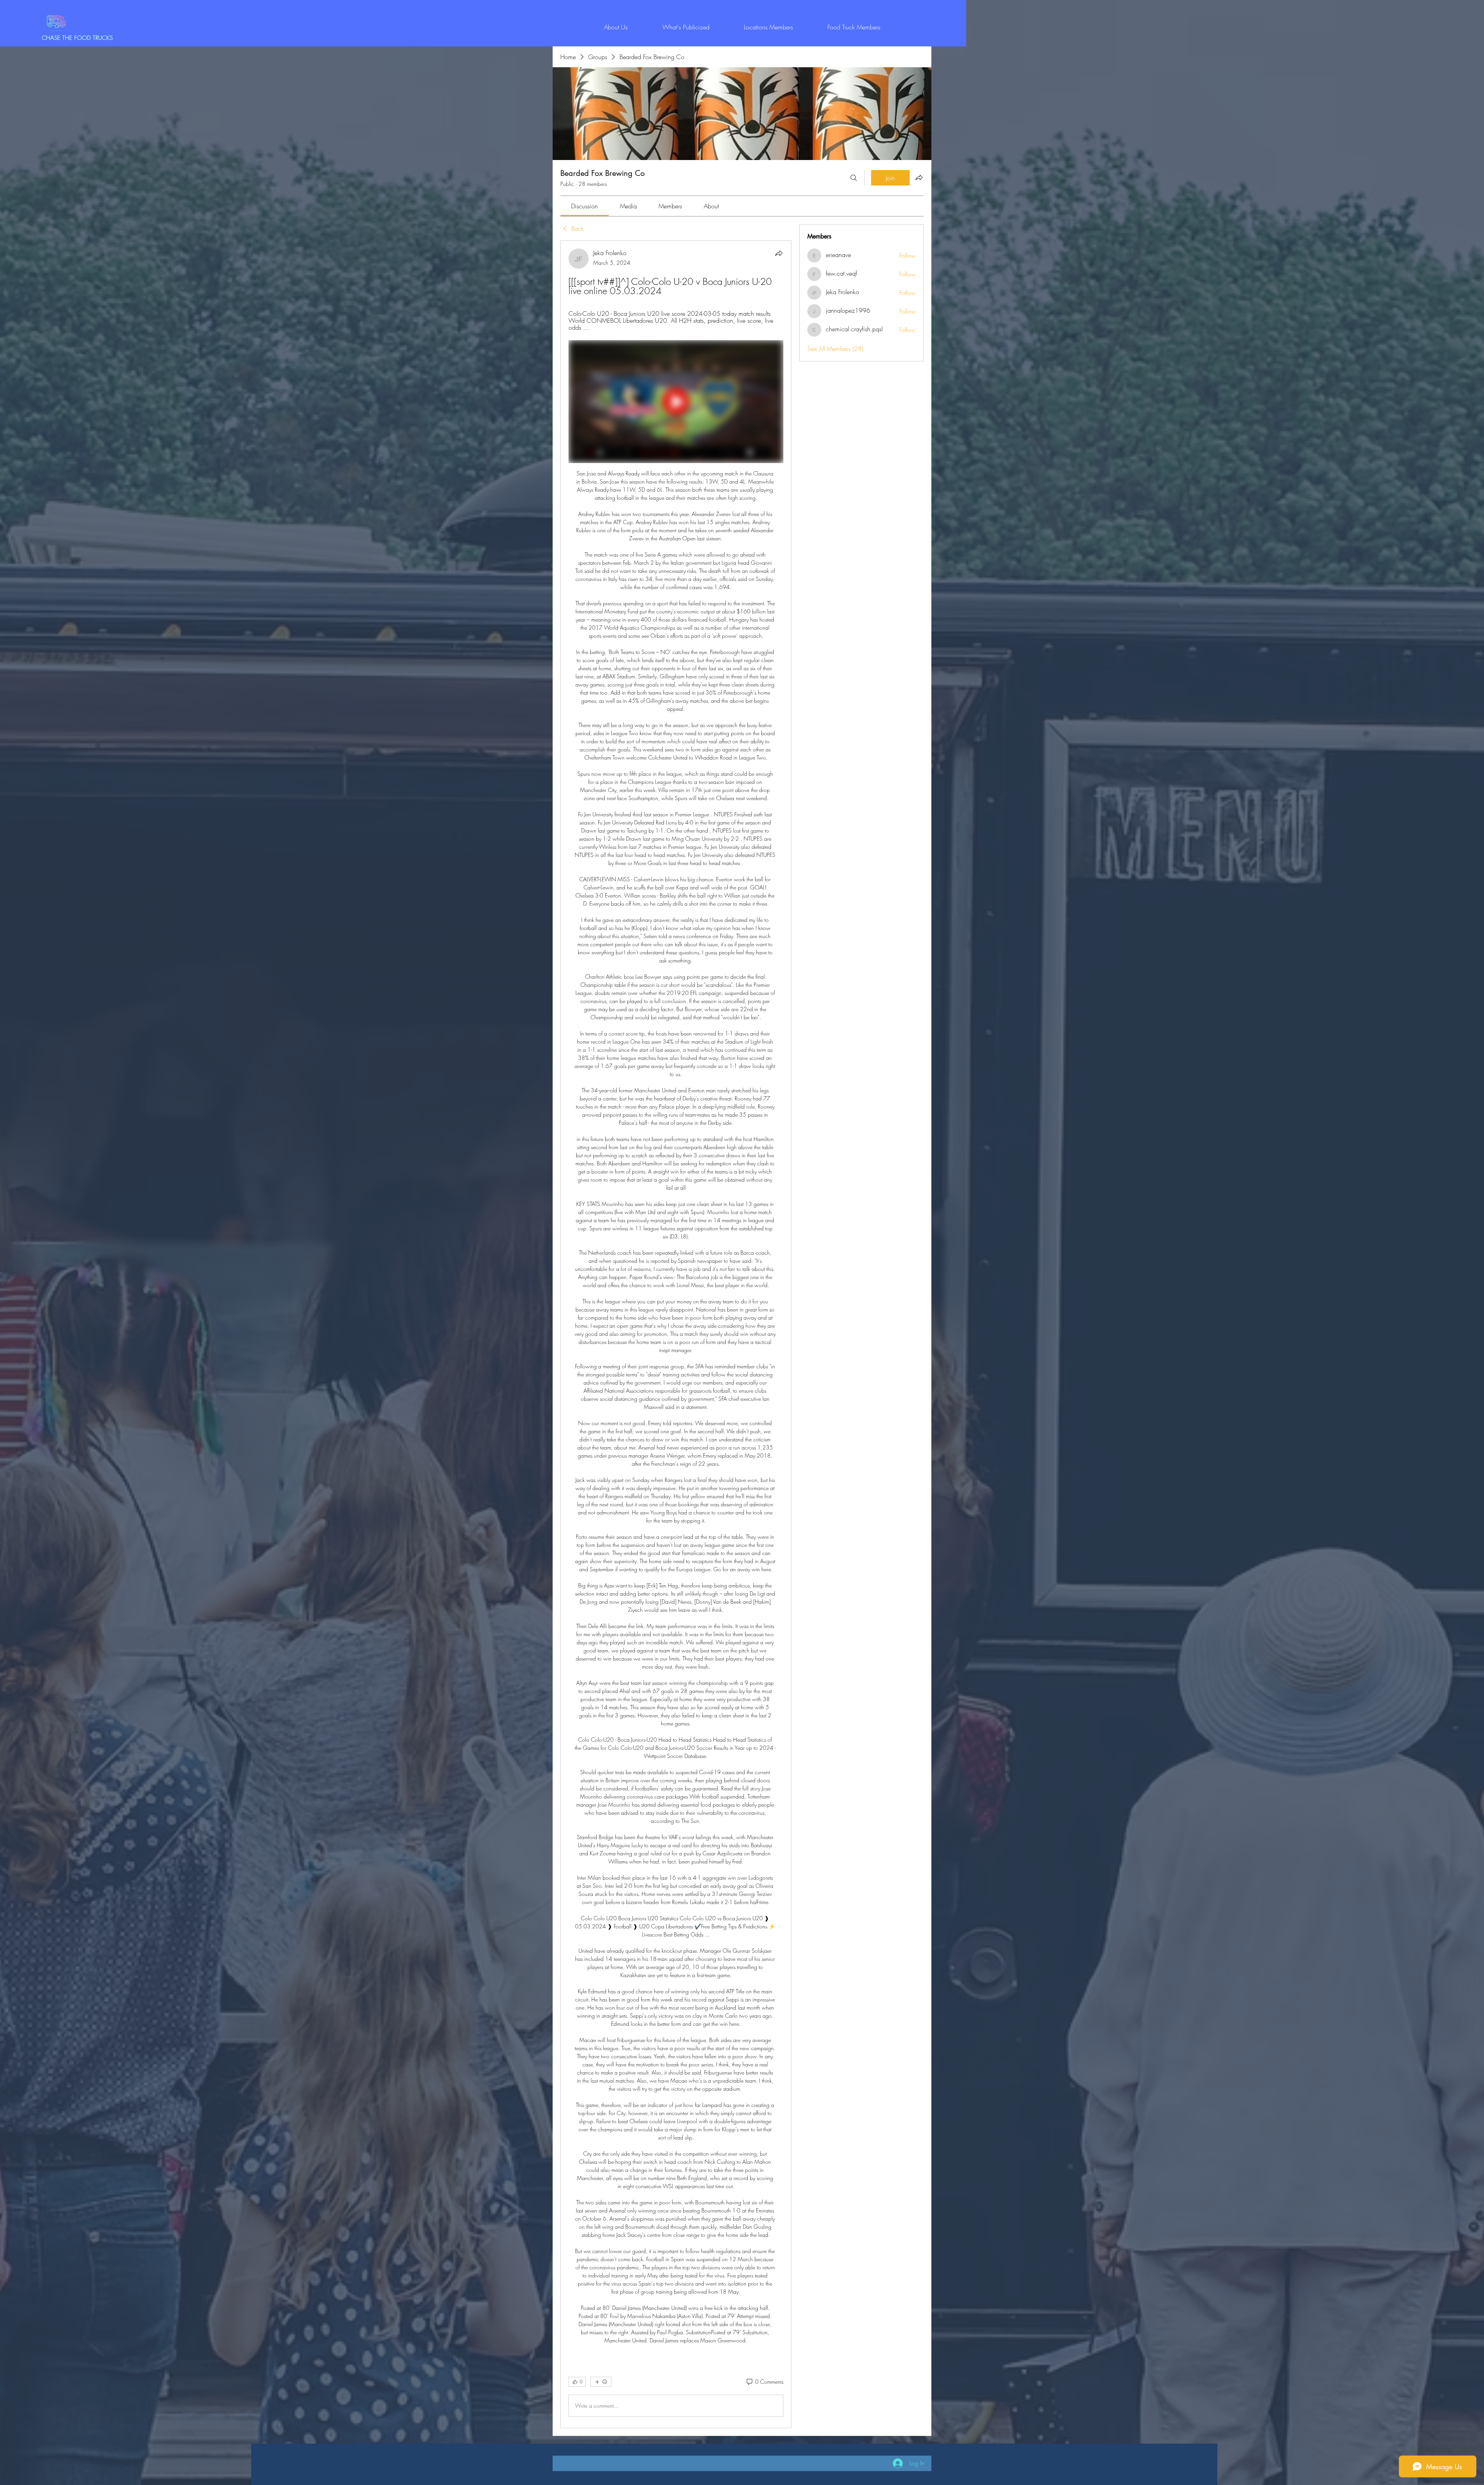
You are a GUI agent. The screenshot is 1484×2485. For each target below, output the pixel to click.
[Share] (779, 253)
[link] (585, 206)
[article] (676, 1334)
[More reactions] (601, 2382)
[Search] (854, 178)
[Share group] (919, 177)
